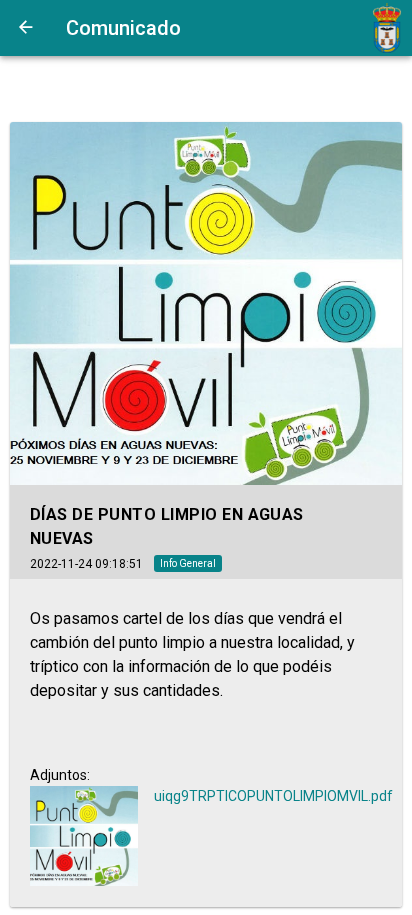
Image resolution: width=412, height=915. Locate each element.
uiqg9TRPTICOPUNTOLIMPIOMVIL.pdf (273, 796)
